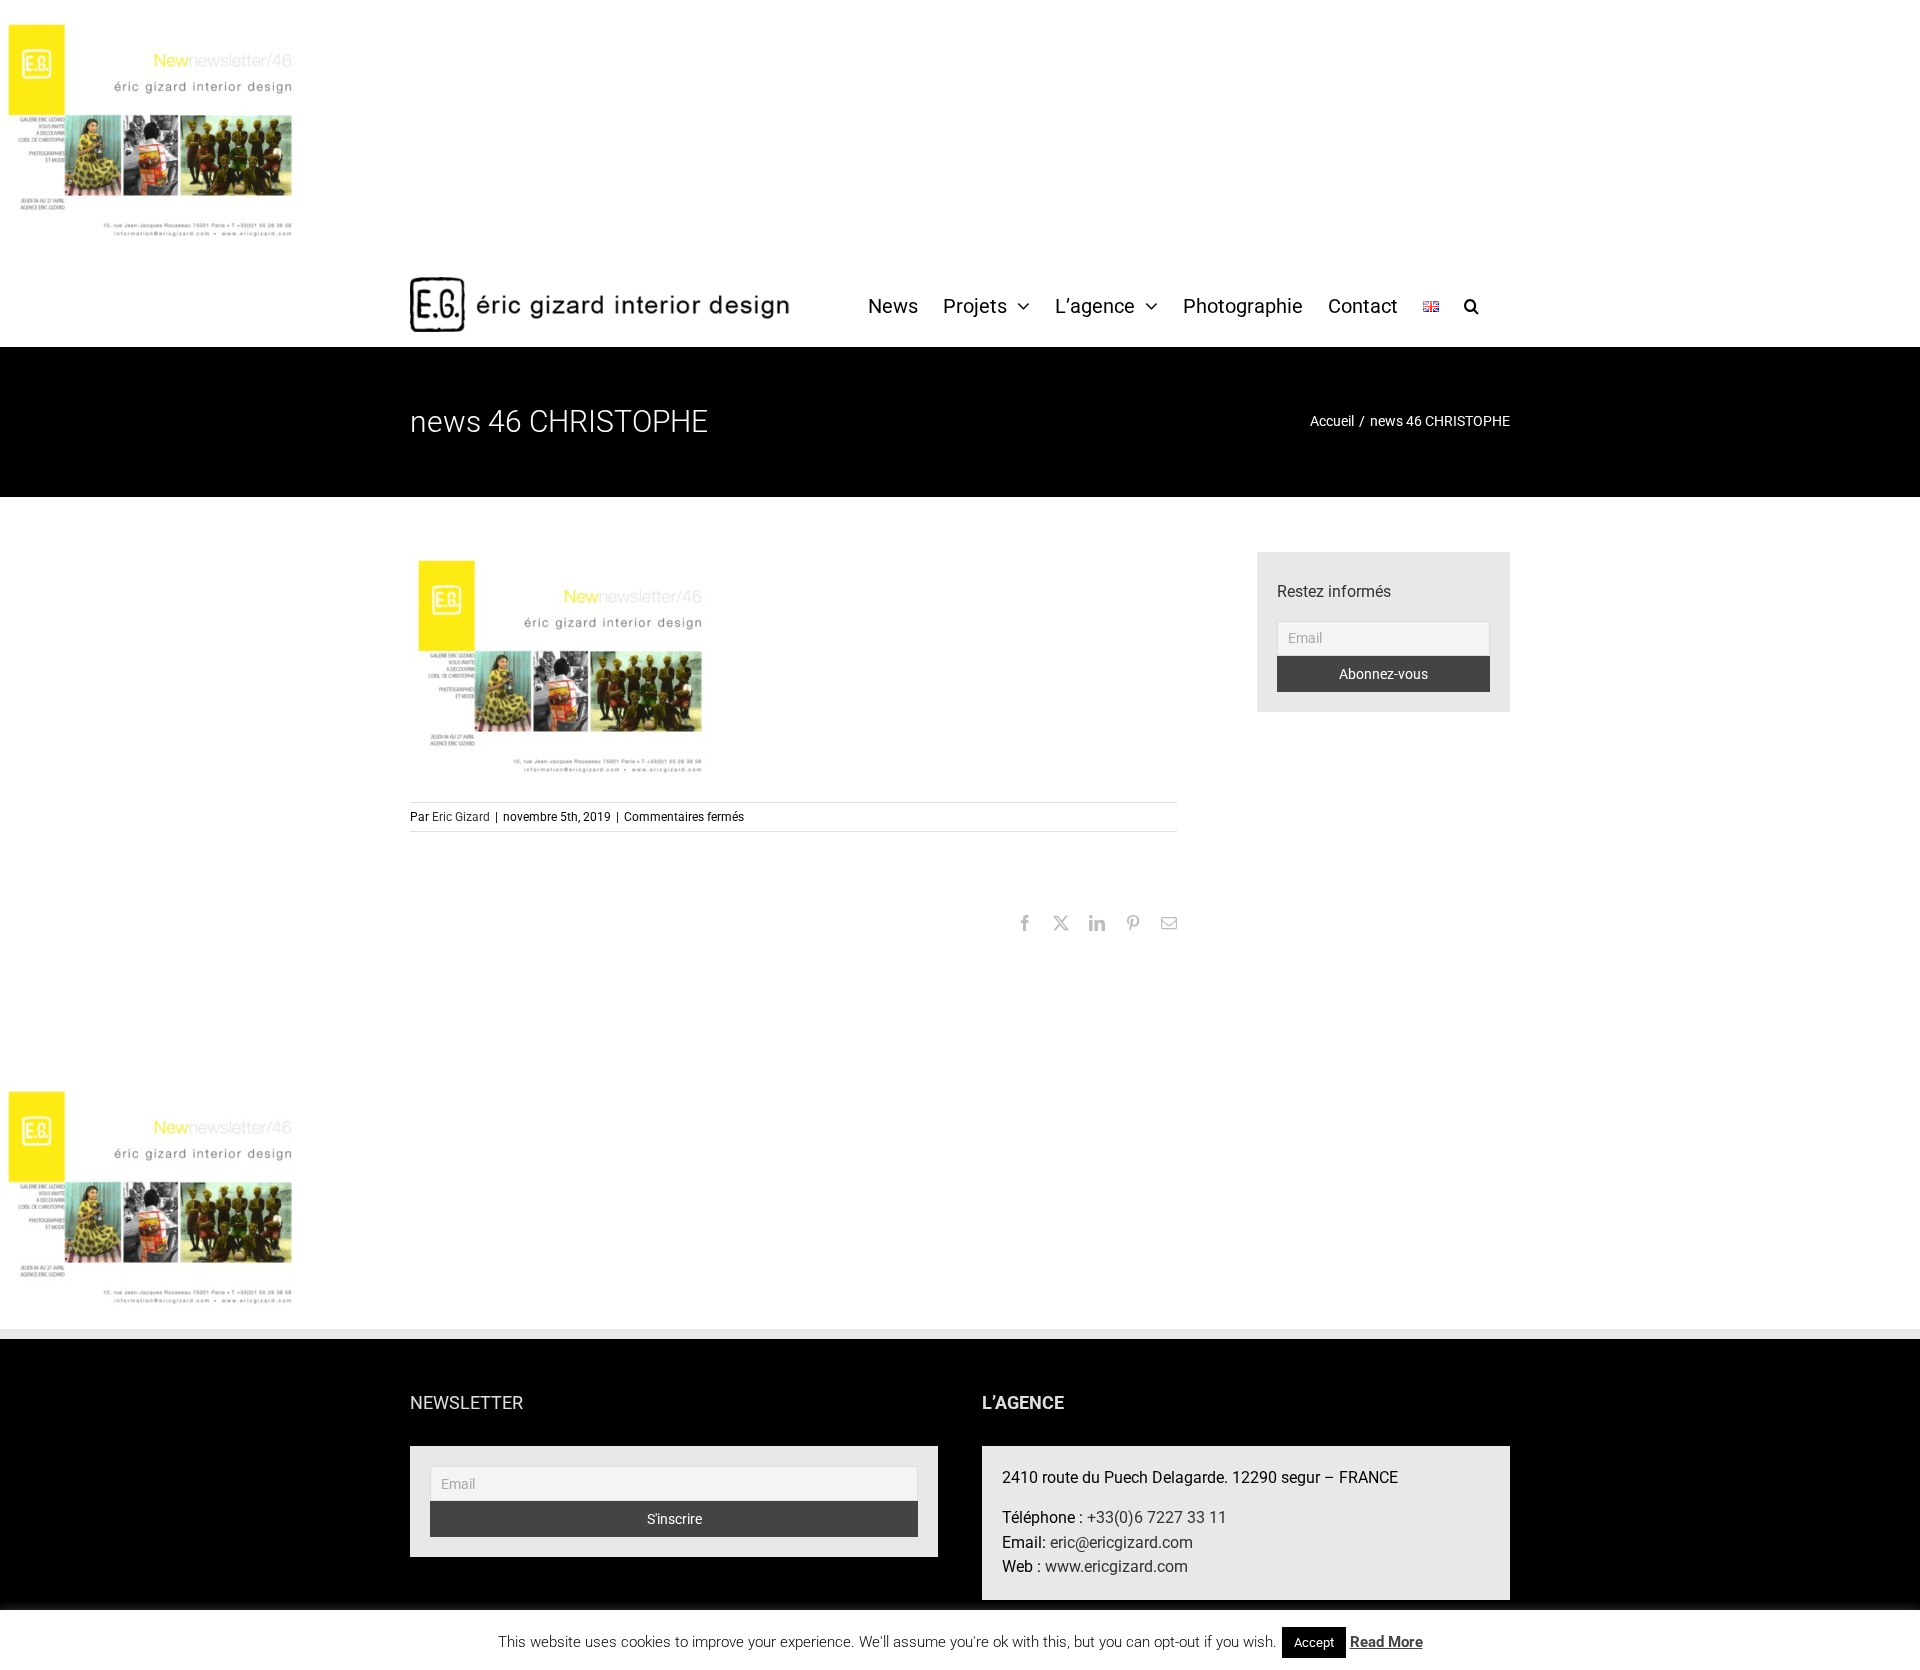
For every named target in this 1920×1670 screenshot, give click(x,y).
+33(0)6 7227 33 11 (1157, 1517)
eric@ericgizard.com (1121, 1542)
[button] (1471, 305)
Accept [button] (1314, 1642)
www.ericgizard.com (1116, 1566)
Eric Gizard (461, 817)
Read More (1386, 1642)
